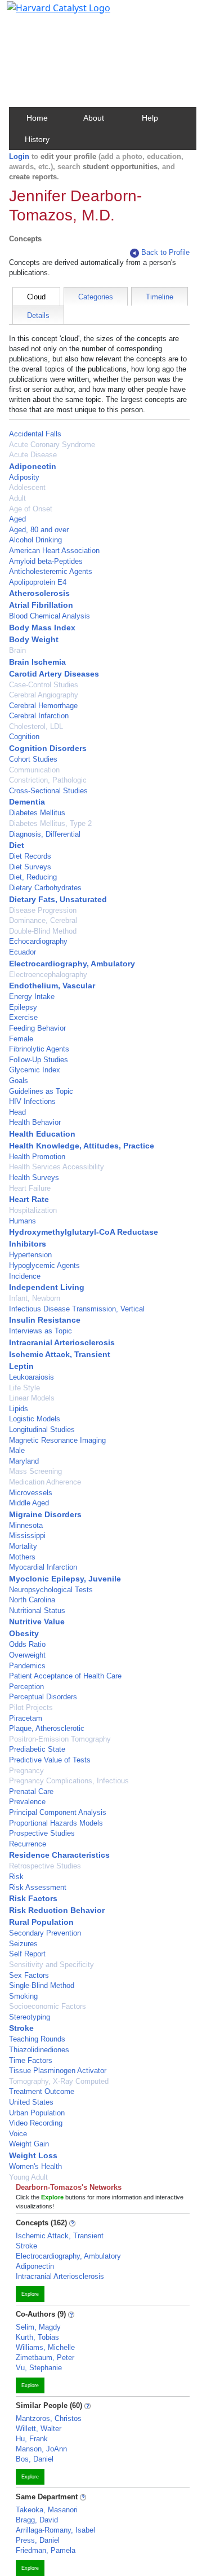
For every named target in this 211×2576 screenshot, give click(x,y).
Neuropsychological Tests (51, 1590)
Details (38, 315)
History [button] (37, 139)
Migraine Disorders (45, 1514)
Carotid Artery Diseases (54, 674)
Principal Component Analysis (58, 1812)
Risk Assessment (38, 1887)
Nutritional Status (37, 1610)
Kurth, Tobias (37, 2337)
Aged (17, 519)
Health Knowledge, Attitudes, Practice (82, 1146)
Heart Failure (30, 1188)
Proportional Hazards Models (56, 1823)
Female (21, 1039)
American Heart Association (54, 551)
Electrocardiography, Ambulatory (72, 964)
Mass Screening (35, 1471)
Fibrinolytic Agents (39, 1049)
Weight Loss (33, 2155)
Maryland (24, 1461)
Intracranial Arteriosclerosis (62, 1342)
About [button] (94, 118)
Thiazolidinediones (39, 2050)
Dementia (27, 802)
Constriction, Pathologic (48, 780)
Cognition (24, 737)
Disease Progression (43, 910)
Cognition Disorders (48, 748)
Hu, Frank (32, 2439)
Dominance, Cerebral (43, 920)
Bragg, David (37, 2520)
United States (31, 2102)
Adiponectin (33, 466)
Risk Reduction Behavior (57, 1910)
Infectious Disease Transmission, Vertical (77, 1309)
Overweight (27, 1655)
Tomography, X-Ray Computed (59, 2081)
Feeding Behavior (37, 1028)
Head (17, 1112)
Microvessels (31, 1493)
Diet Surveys (30, 867)
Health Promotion (37, 1157)
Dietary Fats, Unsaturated (58, 899)
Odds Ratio (27, 1644)
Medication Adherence (45, 1482)
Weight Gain (29, 2144)
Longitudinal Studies (42, 1430)
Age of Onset (31, 509)
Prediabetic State (37, 1749)
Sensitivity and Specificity (51, 1965)
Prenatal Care (31, 1791)
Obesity (24, 1633)
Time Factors (31, 2060)
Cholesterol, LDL (36, 726)
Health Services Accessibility (57, 1167)
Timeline (160, 297)
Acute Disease (33, 455)
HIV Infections (32, 1101)
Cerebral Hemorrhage (43, 706)
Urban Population (37, 2113)
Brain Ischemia (37, 662)
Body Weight (34, 639)
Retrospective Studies (45, 1866)
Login (19, 156)
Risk (16, 1877)
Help (150, 118)
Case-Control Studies (44, 685)
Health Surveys (34, 1177)
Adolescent (27, 487)
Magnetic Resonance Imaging (57, 1440)
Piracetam (26, 1718)
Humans (23, 1221)
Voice (18, 2134)
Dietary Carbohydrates (45, 888)
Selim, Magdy (38, 2327)
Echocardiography (38, 941)
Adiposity (24, 477)
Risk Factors (33, 1898)
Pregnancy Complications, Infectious (69, 1781)
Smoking (23, 1996)
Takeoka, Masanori (47, 2510)
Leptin (21, 1366)
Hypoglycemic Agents (44, 1265)
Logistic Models (35, 1419)
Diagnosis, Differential (45, 834)
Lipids (19, 1409)
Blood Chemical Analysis (50, 616)
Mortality (23, 1546)
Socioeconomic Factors (48, 2006)
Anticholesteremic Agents (51, 571)
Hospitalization (33, 1210)
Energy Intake (32, 997)
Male (17, 1450)
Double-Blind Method (43, 931)
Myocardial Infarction (43, 1567)
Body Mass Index (42, 628)
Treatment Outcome (42, 2091)
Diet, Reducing (33, 877)
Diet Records (30, 856)
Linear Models (32, 1398)
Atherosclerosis (39, 593)
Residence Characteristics (59, 1855)
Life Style (24, 1388)
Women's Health (35, 2166)
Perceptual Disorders (43, 1697)
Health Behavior (35, 1122)
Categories (96, 297)
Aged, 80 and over (39, 530)
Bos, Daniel (35, 2459)
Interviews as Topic (41, 1331)
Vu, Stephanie (39, 2368)
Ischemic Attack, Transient (60, 1354)
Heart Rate (29, 1199)
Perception (26, 1687)
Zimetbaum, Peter (45, 2358)
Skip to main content (47, 14)
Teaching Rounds (37, 2039)
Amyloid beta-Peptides (46, 561)
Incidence (25, 1276)
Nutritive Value (37, 1621)
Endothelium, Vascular (52, 986)
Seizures (23, 1944)
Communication (34, 770)
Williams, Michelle (45, 2347)
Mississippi (27, 1536)
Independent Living (47, 1287)
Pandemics (27, 1666)
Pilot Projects (31, 1707)
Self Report (27, 1954)
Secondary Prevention (45, 1933)
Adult (17, 498)
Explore (30, 2294)
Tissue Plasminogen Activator (58, 2071)
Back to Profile (165, 252)
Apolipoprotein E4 (38, 582)
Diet (17, 845)
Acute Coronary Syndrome (52, 445)
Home (37, 118)
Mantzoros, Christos (49, 2418)
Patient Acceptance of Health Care (65, 1676)
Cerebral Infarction (39, 716)
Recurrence (28, 1844)
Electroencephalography (48, 975)
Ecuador (23, 952)
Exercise (23, 1017)
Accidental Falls (35, 434)
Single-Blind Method (42, 1985)
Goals (19, 1081)
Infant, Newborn (35, 1298)
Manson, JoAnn (41, 2449)
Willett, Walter (39, 2429)
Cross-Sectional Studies (48, 791)
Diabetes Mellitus (37, 813)
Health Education (42, 1134)
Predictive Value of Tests (50, 1760)
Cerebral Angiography (44, 695)
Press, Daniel (38, 2540)
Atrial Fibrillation (41, 605)
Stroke (21, 2028)
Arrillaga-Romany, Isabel (55, 2530)
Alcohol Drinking (35, 540)
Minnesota (26, 1525)
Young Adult (28, 2177)
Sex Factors (29, 1975)
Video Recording (36, 2123)
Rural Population (41, 1922)
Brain (17, 650)
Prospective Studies (42, 1833)
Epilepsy (23, 1007)
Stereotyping (30, 2017)
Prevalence (27, 1802)
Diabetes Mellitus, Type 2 (50, 823)
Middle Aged (29, 1503)
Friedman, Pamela (46, 2550)
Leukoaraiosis (32, 1377)
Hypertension (30, 1255)
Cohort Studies (33, 759)
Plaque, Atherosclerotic (47, 1728)
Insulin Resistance (45, 1320)
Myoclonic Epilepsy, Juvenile (65, 1579)
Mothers (22, 1557)
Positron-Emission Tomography (60, 1739)
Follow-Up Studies (39, 1060)
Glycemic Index (35, 1070)
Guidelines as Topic (41, 1091)
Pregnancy (26, 1771)
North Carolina (32, 1600)
